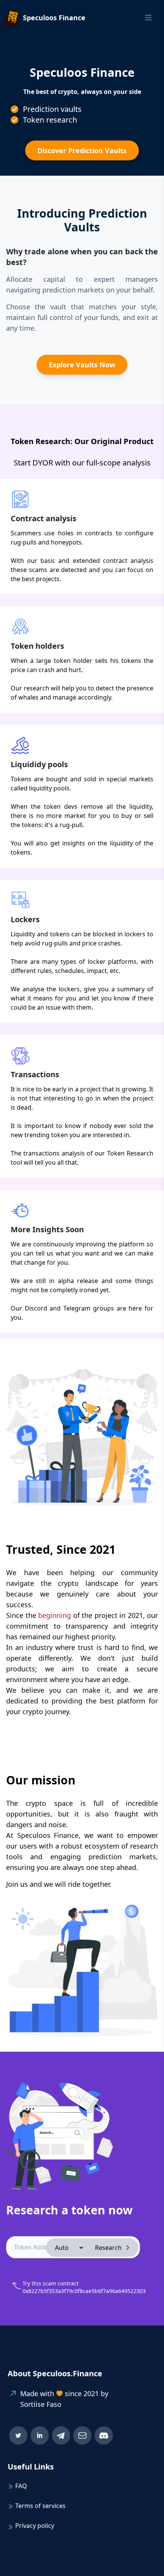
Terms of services (40, 2506)
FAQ (21, 2486)
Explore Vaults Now (82, 365)
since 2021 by (87, 2393)
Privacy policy (35, 2526)
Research (108, 2248)
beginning (55, 1615)
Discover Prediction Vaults (82, 150)
